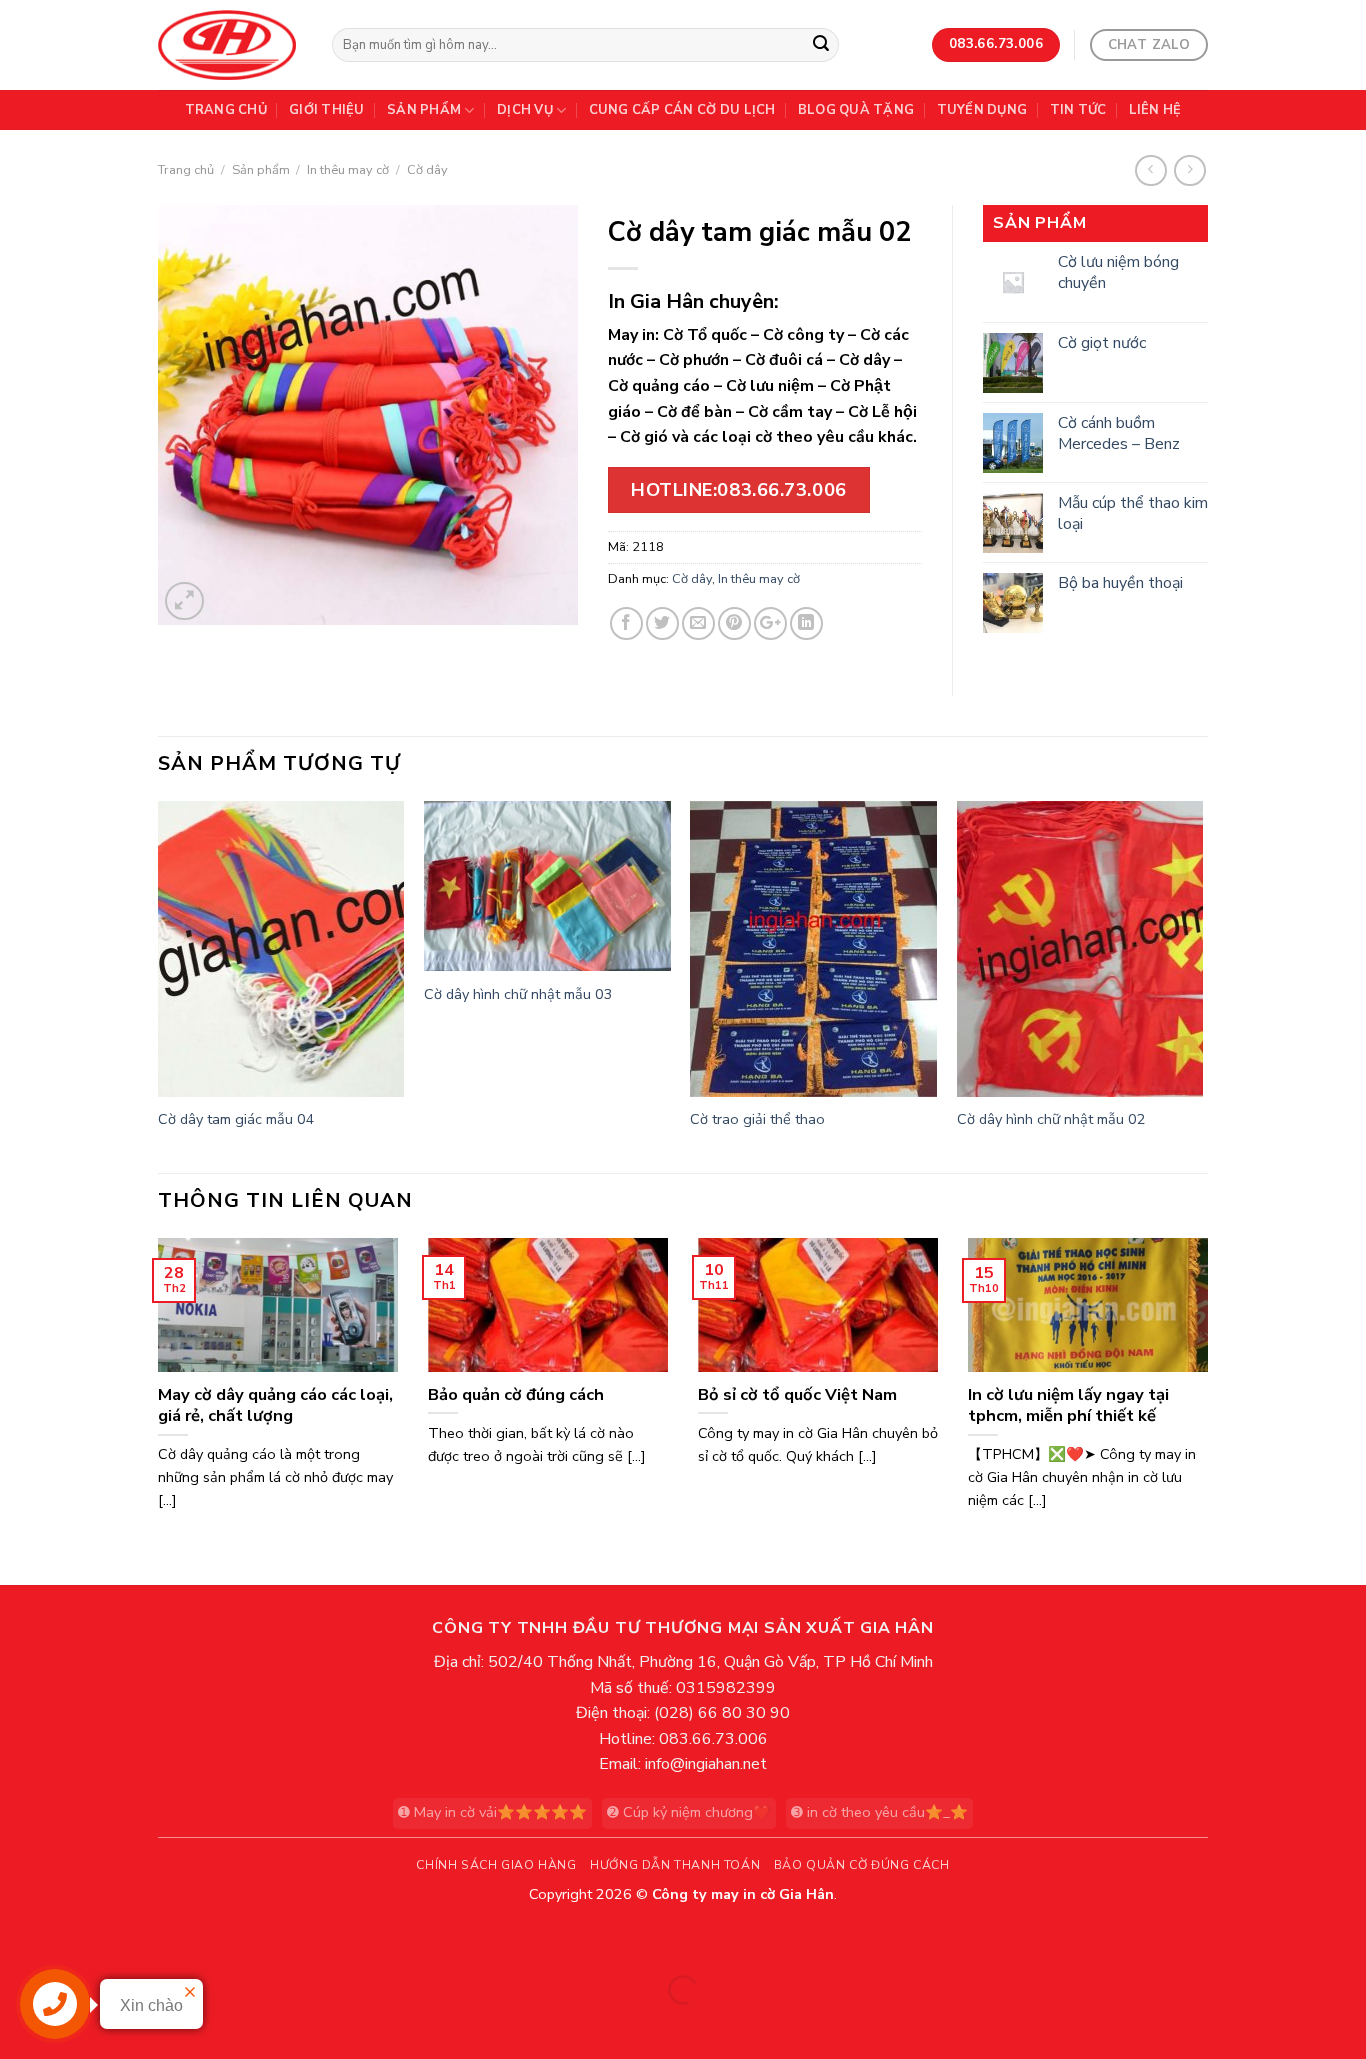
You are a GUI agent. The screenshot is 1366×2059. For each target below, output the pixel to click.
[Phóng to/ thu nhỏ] (78, 1940)
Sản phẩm (424, 110)
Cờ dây (427, 170)
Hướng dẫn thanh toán (675, 1865)
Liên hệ (1155, 110)
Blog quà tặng (856, 110)
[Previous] (159, 984)
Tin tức (1078, 110)
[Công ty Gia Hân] (230, 45)
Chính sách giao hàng (496, 1865)
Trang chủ (226, 110)
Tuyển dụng (982, 110)
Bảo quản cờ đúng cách (862, 1865)
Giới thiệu (327, 110)
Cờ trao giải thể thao (757, 1119)
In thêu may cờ (348, 170)
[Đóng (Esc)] (19, 1940)
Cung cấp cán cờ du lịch (682, 110)
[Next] (1202, 984)
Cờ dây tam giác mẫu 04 (236, 1119)
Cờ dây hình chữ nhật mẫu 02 (1051, 1119)
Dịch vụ (525, 110)
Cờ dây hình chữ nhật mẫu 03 (518, 994)
